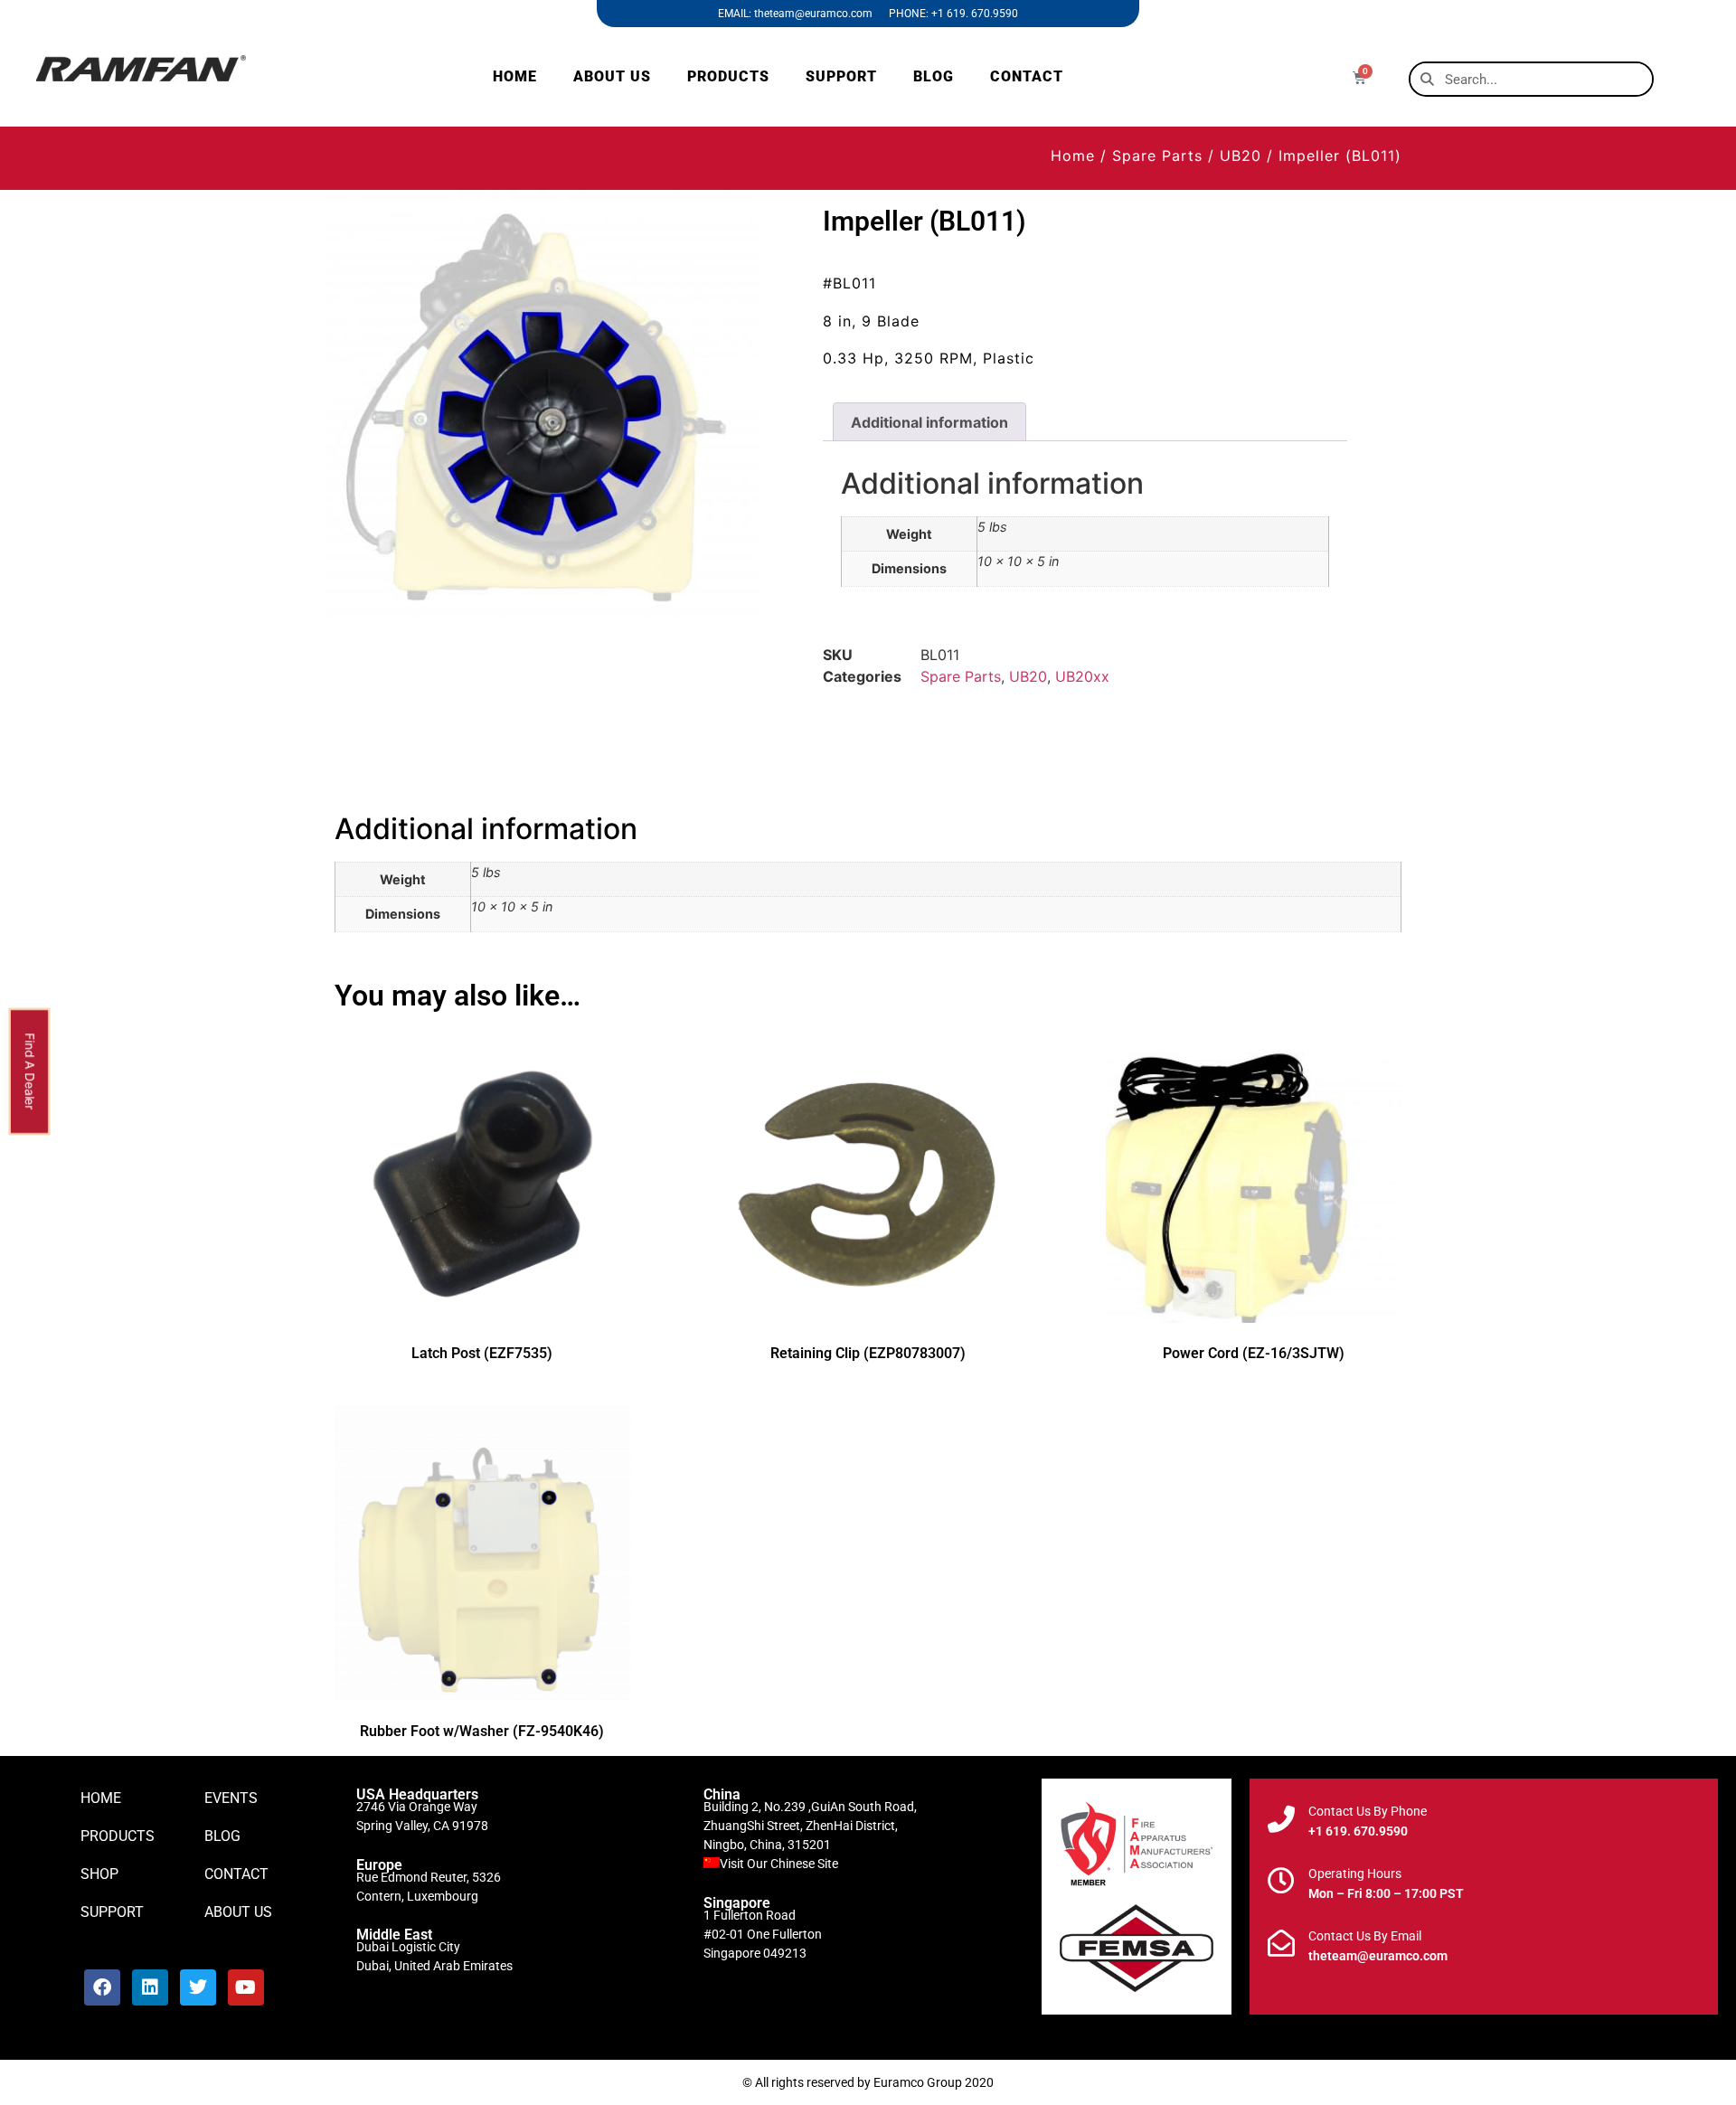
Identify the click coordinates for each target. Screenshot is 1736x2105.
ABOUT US (612, 76)
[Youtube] (246, 1987)
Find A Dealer (30, 1072)
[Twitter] (198, 1987)
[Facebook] (102, 1987)
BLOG (934, 76)
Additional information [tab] (929, 422)
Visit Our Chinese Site (779, 1864)
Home (1073, 156)
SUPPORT (841, 76)
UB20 (1241, 156)
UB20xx (1082, 676)
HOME (515, 76)
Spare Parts (1157, 156)
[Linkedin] (150, 1987)
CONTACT (1027, 76)
